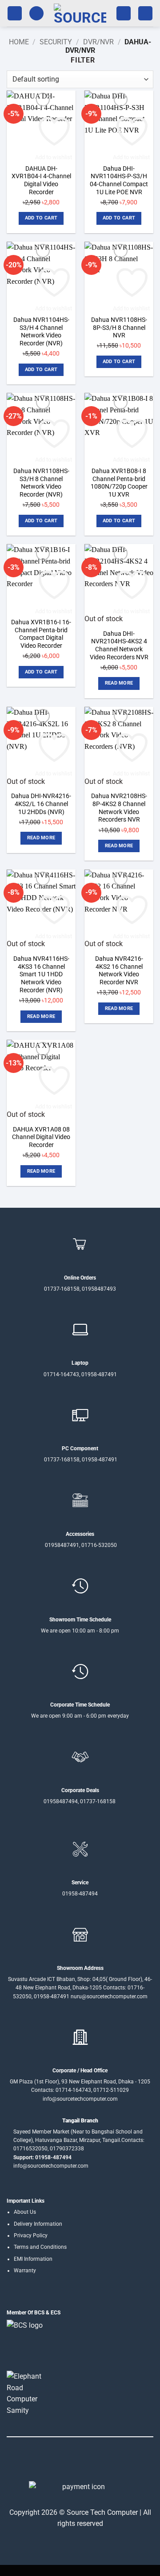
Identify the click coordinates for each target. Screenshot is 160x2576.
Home (19, 42)
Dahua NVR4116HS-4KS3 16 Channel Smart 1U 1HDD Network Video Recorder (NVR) (41, 974)
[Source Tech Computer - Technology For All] (80, 13)
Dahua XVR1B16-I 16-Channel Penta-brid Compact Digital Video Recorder (41, 634)
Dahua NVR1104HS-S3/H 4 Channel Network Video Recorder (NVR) (41, 331)
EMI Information (33, 2259)
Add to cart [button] (41, 218)
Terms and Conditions (40, 2247)
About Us (25, 2212)
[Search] (36, 14)
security (56, 42)
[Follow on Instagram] (64, 2462)
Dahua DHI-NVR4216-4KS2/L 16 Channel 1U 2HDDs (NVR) (41, 804)
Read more (119, 683)
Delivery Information (38, 2224)
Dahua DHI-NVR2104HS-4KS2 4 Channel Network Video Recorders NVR (119, 645)
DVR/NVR (98, 42)
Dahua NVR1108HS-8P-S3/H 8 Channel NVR (119, 327)
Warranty (25, 2271)
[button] (15, 14)
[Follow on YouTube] (107, 2462)
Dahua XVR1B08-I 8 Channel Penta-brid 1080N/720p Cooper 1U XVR (119, 483)
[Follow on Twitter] (75, 2462)
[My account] (124, 14)
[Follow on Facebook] (53, 2462)
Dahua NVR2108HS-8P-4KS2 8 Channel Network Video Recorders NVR (119, 808)
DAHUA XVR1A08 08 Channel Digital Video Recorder (41, 1137)
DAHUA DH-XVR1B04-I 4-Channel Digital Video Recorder (41, 180)
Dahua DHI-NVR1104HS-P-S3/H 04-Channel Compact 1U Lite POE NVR (119, 180)
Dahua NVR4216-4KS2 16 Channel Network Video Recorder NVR (119, 970)
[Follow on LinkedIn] (96, 2462)
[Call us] (85, 2462)
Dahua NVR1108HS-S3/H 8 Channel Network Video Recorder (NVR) (41, 483)
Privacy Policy (31, 2235)
